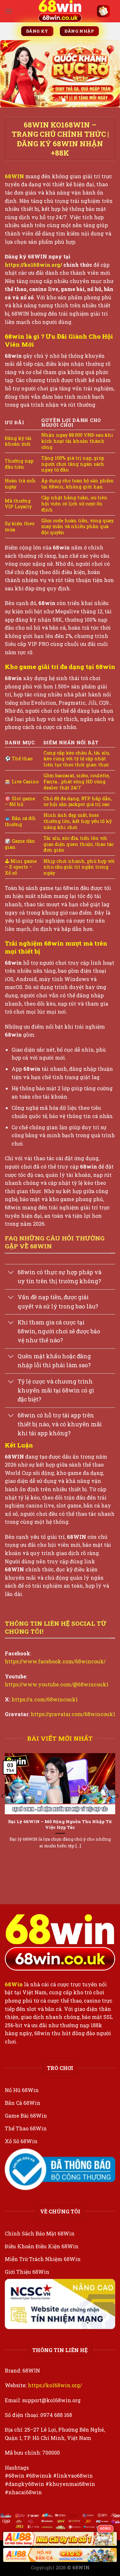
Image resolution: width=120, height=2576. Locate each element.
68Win (14, 1984)
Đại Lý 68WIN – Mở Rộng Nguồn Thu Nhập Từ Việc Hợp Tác (60, 1825)
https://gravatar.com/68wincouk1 (73, 1714)
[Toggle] (11, 1273)
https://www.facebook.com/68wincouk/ (55, 1661)
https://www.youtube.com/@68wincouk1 (57, 1684)
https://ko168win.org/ (55, 2385)
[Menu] (9, 11)
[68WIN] (60, 11)
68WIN (15, 176)
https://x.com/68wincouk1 (45, 1699)
